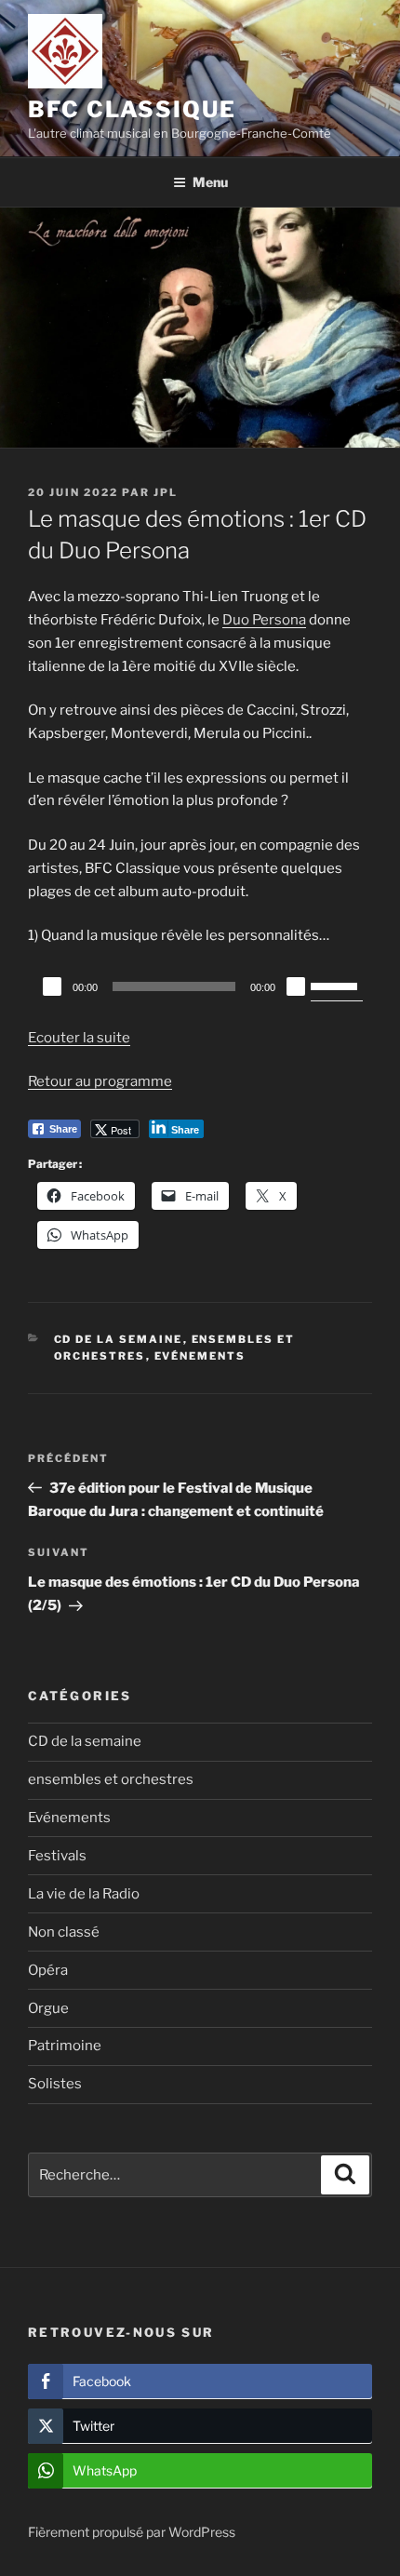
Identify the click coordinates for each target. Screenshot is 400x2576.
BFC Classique (132, 109)
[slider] (337, 985)
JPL (166, 492)
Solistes (55, 2084)
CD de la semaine (119, 1339)
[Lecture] (52, 986)
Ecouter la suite (79, 1038)
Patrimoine (65, 2046)
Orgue (48, 2008)
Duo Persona (264, 620)
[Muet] (296, 986)
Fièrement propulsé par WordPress (132, 2532)
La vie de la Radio (84, 1894)
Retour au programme (100, 1081)
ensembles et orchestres (111, 1779)
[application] (200, 986)
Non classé (64, 1932)
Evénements (200, 1356)
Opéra (48, 1970)
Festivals (57, 1856)
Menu (210, 182)
